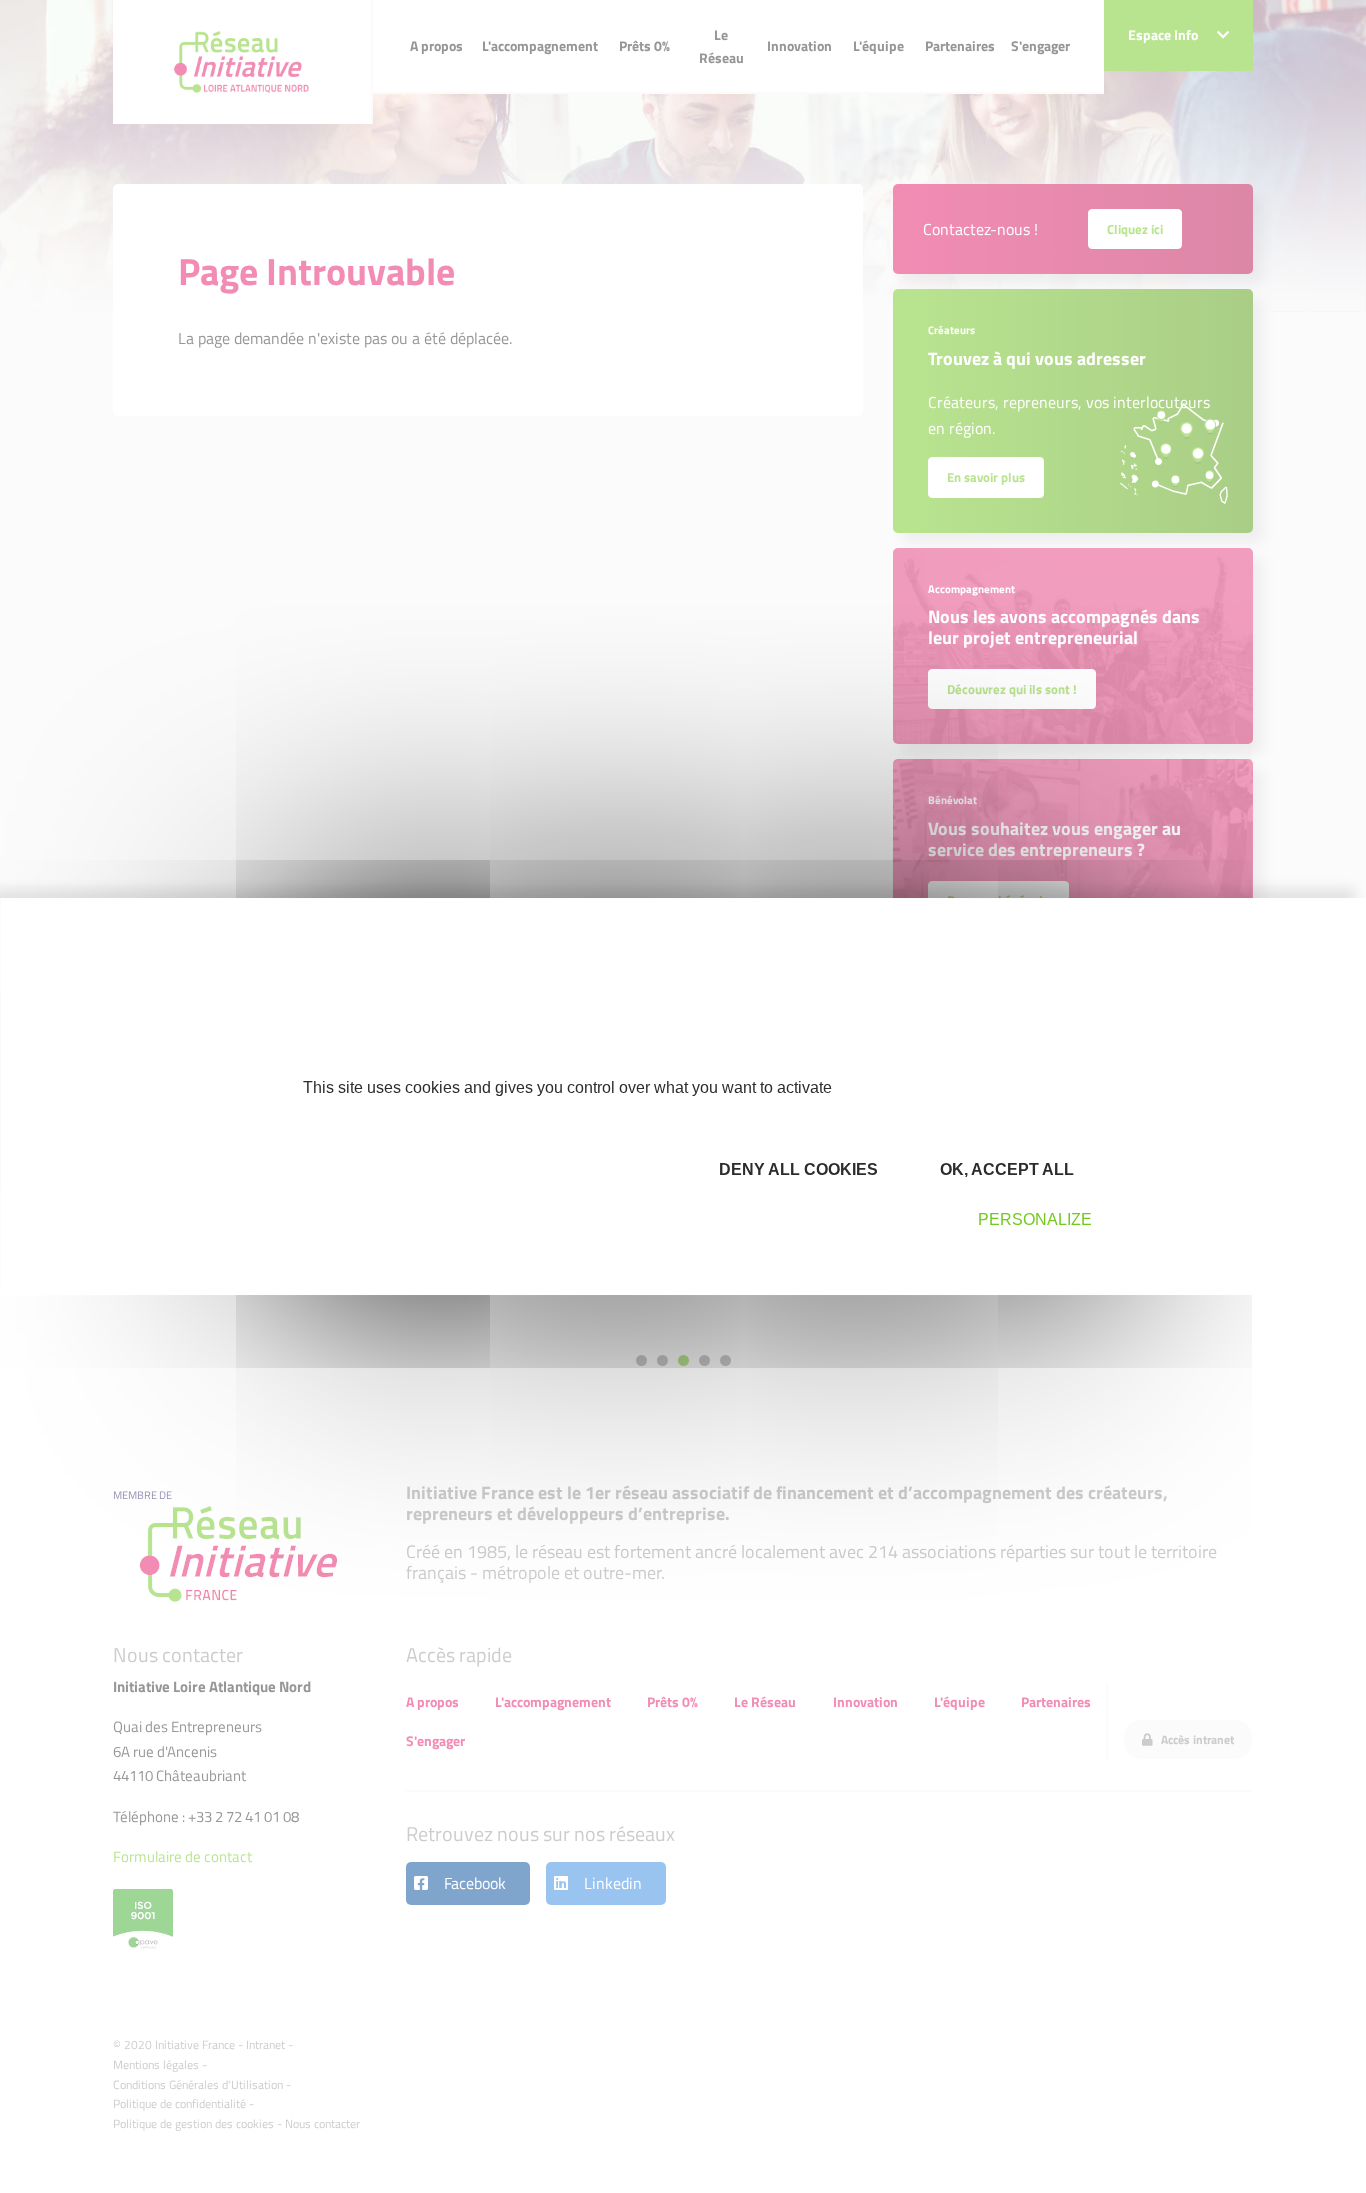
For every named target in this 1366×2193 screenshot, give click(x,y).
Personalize (1035, 1219)
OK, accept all (1005, 1169)
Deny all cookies (796, 1169)
